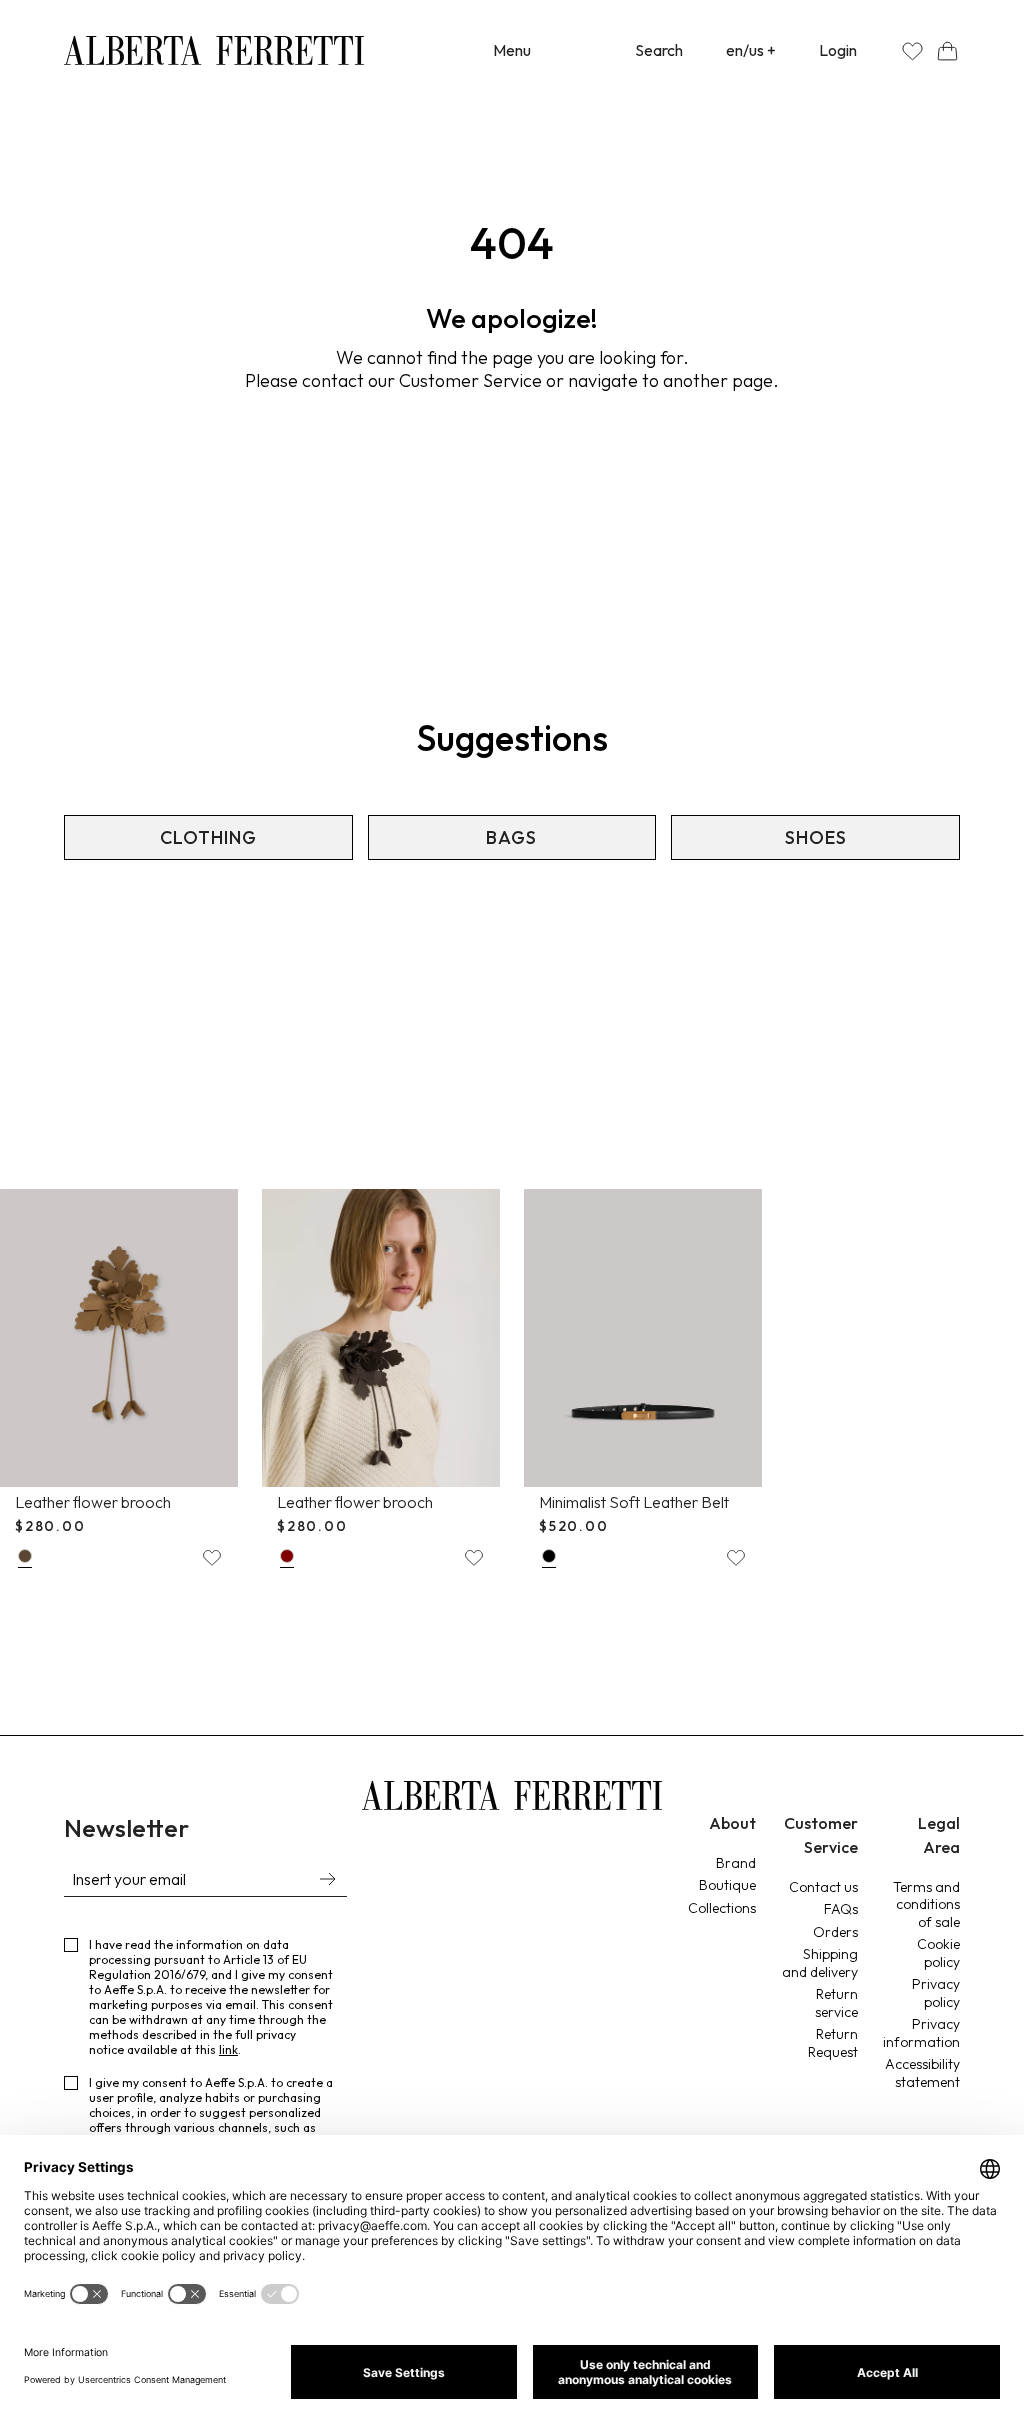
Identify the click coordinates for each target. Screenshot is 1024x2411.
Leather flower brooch (93, 1502)
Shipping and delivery (820, 1963)
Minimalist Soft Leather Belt (634, 1502)
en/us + (751, 50)
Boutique (727, 1885)
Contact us (823, 1887)
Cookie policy (938, 1953)
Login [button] (838, 50)
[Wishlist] (912, 50)
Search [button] (659, 50)
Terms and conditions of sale (926, 1904)
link (228, 2049)
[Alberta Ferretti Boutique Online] (214, 50)
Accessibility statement (922, 2073)
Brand (736, 1863)
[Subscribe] (327, 1881)
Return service (836, 2003)
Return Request (833, 2043)
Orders (835, 1932)
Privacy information (921, 2033)
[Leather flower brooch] (119, 1338)
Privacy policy (936, 1993)
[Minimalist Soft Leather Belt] (643, 1338)
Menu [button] (512, 50)
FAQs (841, 1909)
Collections (722, 1908)
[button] (947, 50)
